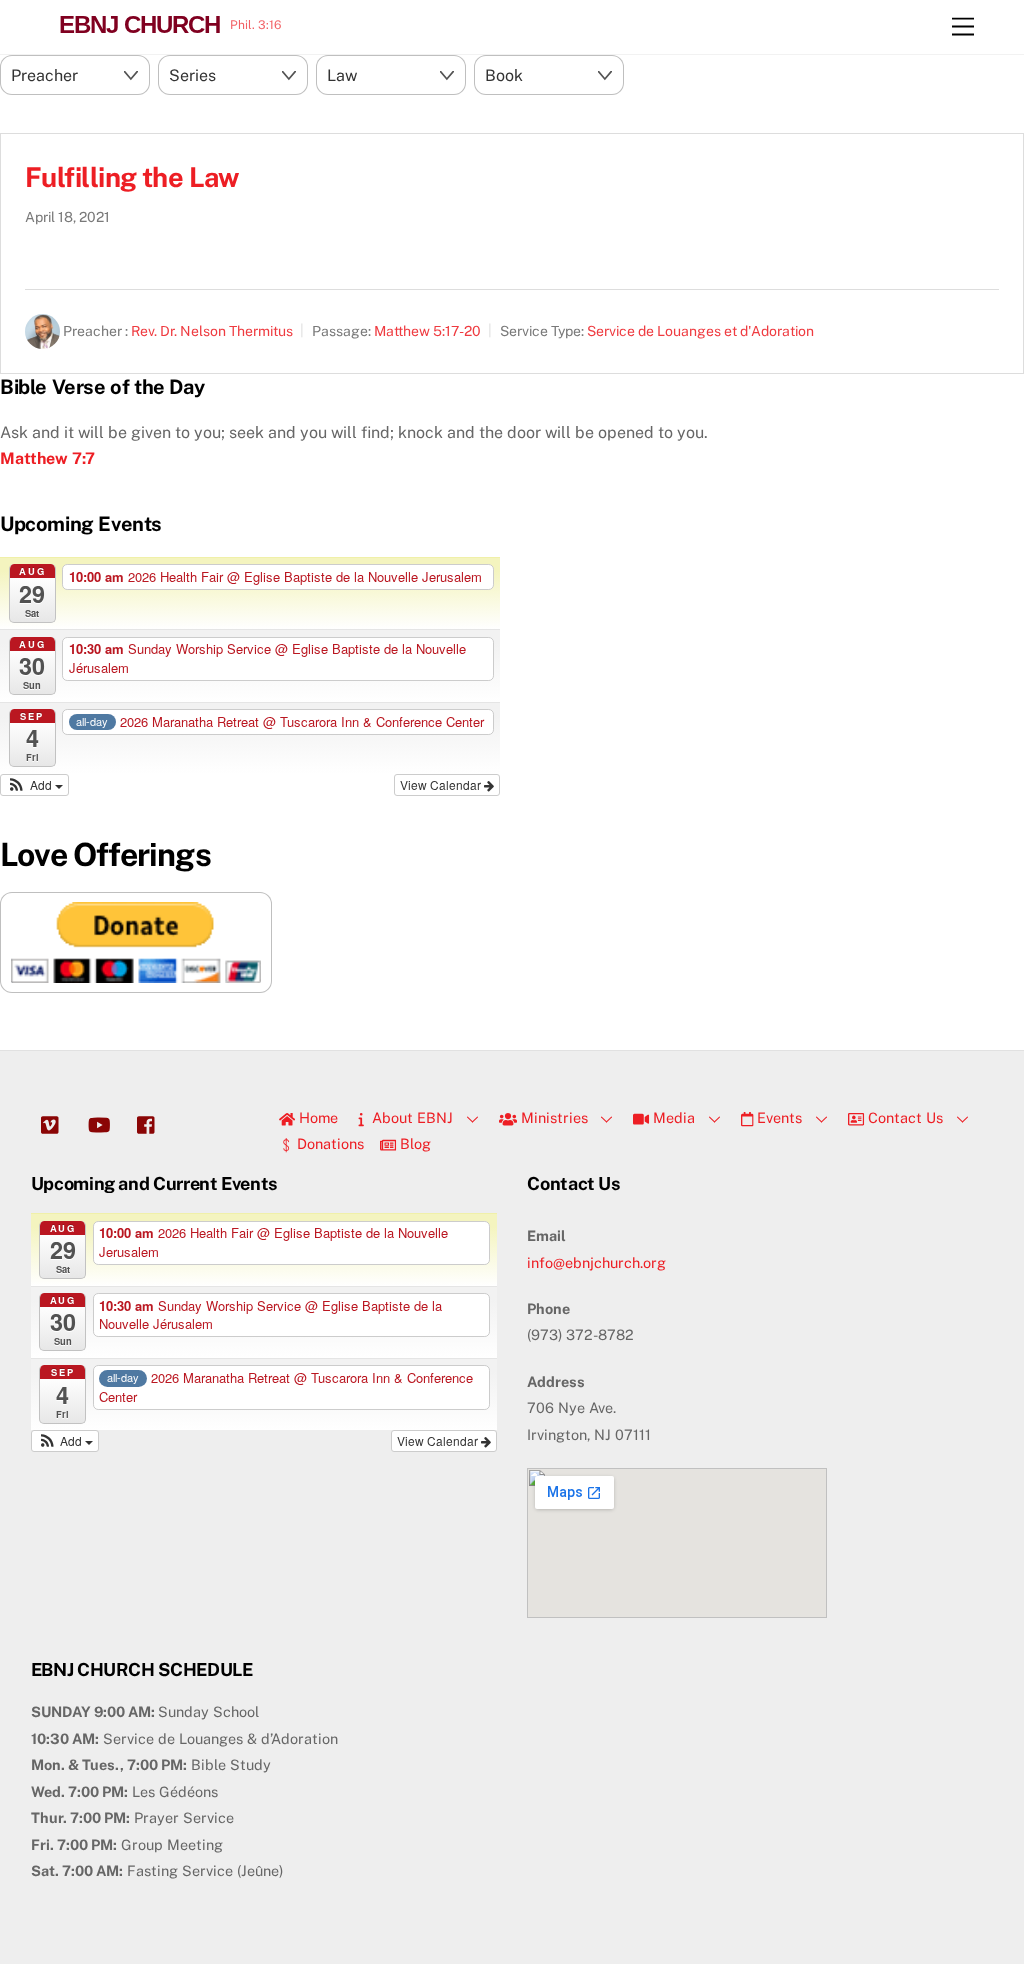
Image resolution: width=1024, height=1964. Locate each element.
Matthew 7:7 (47, 458)
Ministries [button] (552, 1117)
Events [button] (777, 1117)
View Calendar (442, 784)
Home (316, 1117)
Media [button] (672, 1117)
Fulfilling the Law (131, 177)
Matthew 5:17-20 (427, 331)
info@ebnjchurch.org (596, 1262)
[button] (34, 785)
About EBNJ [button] (410, 1117)
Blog (413, 1143)
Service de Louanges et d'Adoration (700, 331)
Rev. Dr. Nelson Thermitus (212, 331)
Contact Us (903, 1117)
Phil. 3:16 (255, 25)
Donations (328, 1143)
